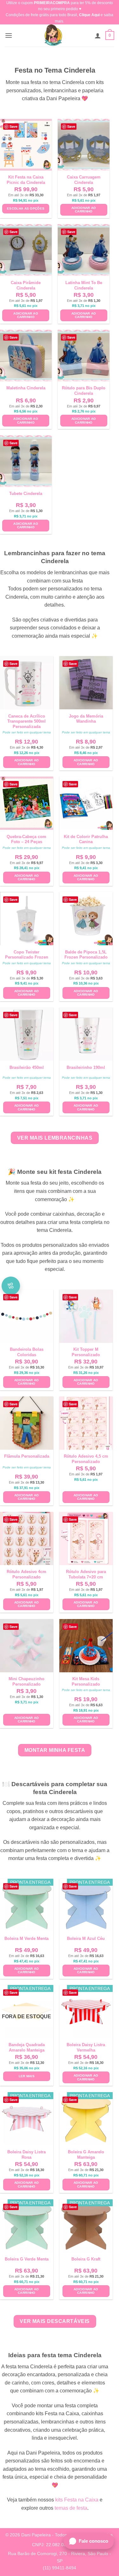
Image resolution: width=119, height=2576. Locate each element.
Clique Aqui (89, 15)
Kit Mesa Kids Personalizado (86, 1682)
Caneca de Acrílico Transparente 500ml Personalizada (26, 722)
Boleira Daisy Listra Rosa (26, 2155)
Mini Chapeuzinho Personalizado (26, 1682)
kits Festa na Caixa (77, 2500)
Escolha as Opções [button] (26, 208)
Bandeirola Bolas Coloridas (27, 1352)
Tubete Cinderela (26, 494)
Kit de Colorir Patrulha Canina (86, 839)
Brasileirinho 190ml (86, 1067)
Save (13, 126)
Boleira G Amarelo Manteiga (86, 2155)
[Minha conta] (98, 36)
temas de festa (71, 2508)
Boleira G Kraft (86, 2259)
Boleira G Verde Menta (27, 2259)
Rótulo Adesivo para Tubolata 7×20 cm (86, 1574)
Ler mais (27, 2076)
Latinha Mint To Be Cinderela (84, 285)
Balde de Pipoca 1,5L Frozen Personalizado (86, 955)
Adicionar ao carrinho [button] (84, 210)
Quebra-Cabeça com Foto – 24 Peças (26, 839)
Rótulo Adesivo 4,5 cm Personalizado (86, 1459)
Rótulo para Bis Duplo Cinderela (84, 391)
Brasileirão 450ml (27, 1067)
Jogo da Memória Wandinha (86, 719)
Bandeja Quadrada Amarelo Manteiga (27, 2047)
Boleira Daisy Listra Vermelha (86, 2047)
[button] (9, 35)
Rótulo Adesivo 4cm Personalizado (26, 1574)
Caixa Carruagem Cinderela (84, 180)
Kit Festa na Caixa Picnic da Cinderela (26, 180)
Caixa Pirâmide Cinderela (26, 285)
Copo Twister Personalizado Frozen (27, 955)
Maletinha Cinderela (26, 388)
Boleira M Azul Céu (86, 1939)
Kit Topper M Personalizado (86, 1352)
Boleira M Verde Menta (26, 1939)
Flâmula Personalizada (27, 1456)
